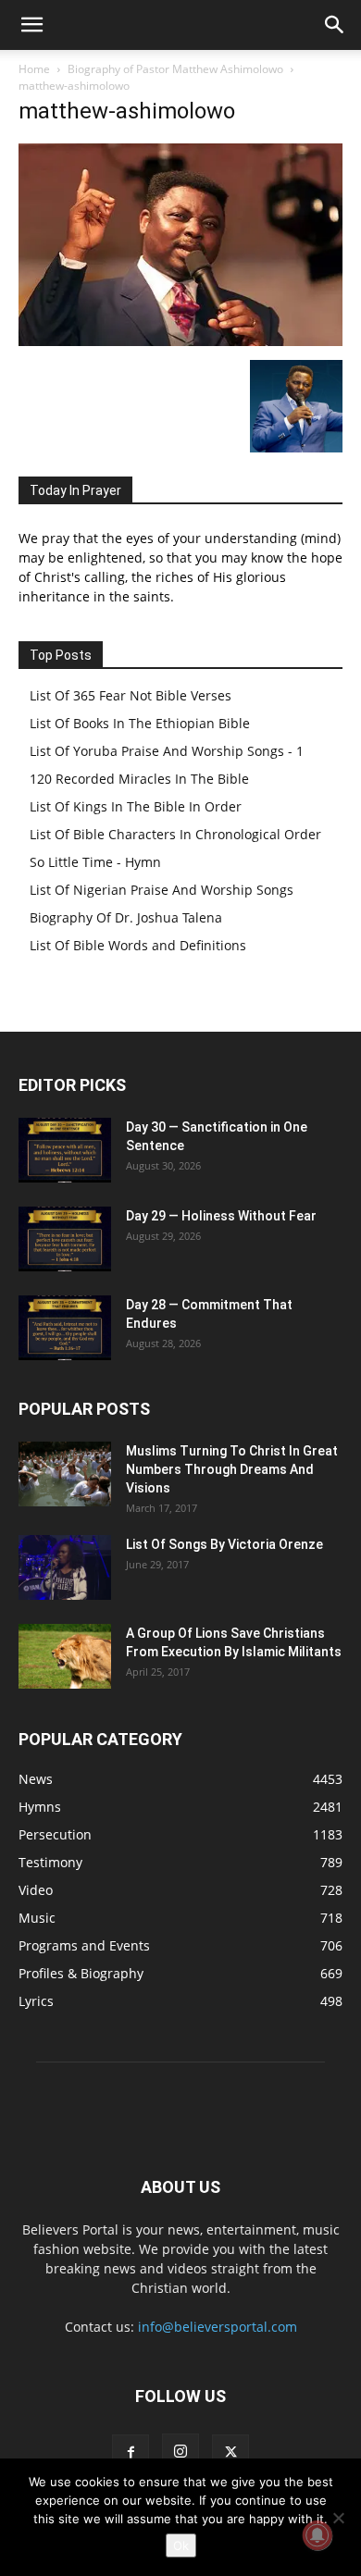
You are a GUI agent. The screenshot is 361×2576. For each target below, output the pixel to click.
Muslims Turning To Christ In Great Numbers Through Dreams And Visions (232, 1469)
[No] (338, 2518)
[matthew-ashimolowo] (180, 341)
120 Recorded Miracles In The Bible (139, 779)
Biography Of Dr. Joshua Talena (126, 917)
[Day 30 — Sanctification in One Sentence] (65, 1150)
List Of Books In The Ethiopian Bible (140, 723)
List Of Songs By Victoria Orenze (224, 1544)
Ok (181, 2545)
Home (34, 69)
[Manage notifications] (317, 2535)
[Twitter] (230, 2453)
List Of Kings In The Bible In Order (136, 806)
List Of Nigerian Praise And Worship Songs (162, 890)
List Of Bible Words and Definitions (138, 945)
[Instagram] (180, 2452)
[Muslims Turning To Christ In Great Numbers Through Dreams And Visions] (65, 1474)
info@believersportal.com (218, 2327)
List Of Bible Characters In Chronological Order (175, 834)
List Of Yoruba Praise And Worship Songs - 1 (167, 751)
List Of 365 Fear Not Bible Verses (131, 695)
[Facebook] (131, 2453)
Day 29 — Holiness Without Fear (221, 1216)
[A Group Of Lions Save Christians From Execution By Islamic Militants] (65, 1656)
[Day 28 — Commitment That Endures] (65, 1328)
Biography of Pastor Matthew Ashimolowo (175, 69)
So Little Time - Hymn (95, 862)
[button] (31, 25)
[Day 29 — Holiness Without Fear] (65, 1239)
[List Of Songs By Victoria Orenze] (65, 1567)
